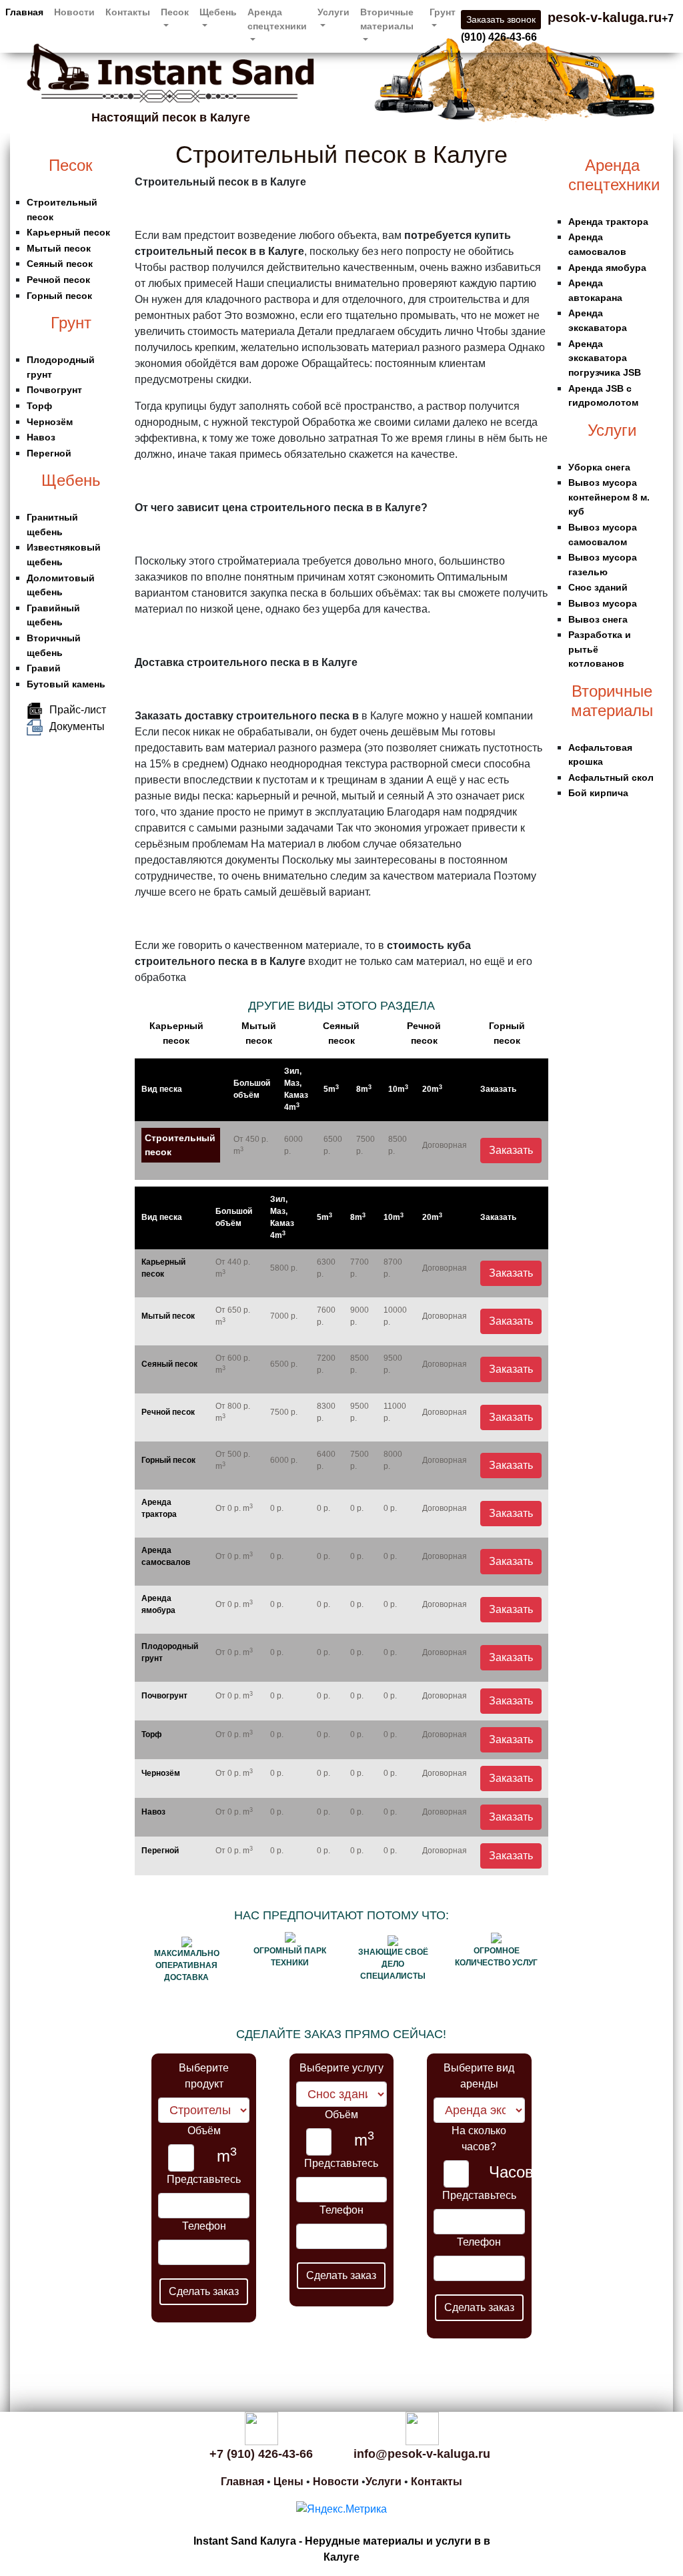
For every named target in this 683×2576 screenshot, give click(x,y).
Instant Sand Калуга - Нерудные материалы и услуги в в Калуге (342, 2549)
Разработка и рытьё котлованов (600, 649)
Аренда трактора (159, 1508)
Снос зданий (598, 587)
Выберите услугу (341, 2068)
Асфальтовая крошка (600, 755)
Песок (71, 165)
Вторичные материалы (612, 701)
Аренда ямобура (158, 1604)
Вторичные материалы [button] (387, 19)
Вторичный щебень (54, 645)
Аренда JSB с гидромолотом (603, 396)
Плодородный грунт (61, 367)
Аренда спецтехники (612, 175)
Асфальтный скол (611, 777)
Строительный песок (62, 210)
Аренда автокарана (595, 290)
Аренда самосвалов (166, 1556)
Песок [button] (175, 12)
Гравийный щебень (53, 615)
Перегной (49, 453)
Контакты (128, 12)
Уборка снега (599, 467)
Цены (288, 2482)
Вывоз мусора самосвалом (603, 535)
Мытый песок (59, 248)
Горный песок (59, 296)
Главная (24, 12)
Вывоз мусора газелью (603, 565)
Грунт (71, 323)
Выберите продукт (204, 2076)
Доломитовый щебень (61, 585)
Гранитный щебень (52, 525)
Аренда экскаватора (598, 320)
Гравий (44, 668)
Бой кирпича (598, 793)
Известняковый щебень (64, 555)
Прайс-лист (78, 710)
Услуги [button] (333, 12)
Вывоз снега (598, 619)
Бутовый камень (66, 684)
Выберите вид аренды (479, 2076)
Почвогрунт (54, 390)
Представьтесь (204, 2179)
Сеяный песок (60, 264)
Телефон (204, 2226)
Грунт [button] (443, 12)
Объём (204, 2131)
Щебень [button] (218, 12)
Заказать (511, 1150)
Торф (39, 406)
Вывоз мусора (603, 603)
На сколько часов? (479, 2139)
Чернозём (50, 422)
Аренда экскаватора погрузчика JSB (605, 358)
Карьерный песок (68, 232)
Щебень (71, 480)
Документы (77, 726)
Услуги (612, 430)
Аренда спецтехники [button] (277, 19)
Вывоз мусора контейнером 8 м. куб (609, 497)
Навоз (41, 437)
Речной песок (58, 280)
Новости (74, 12)
